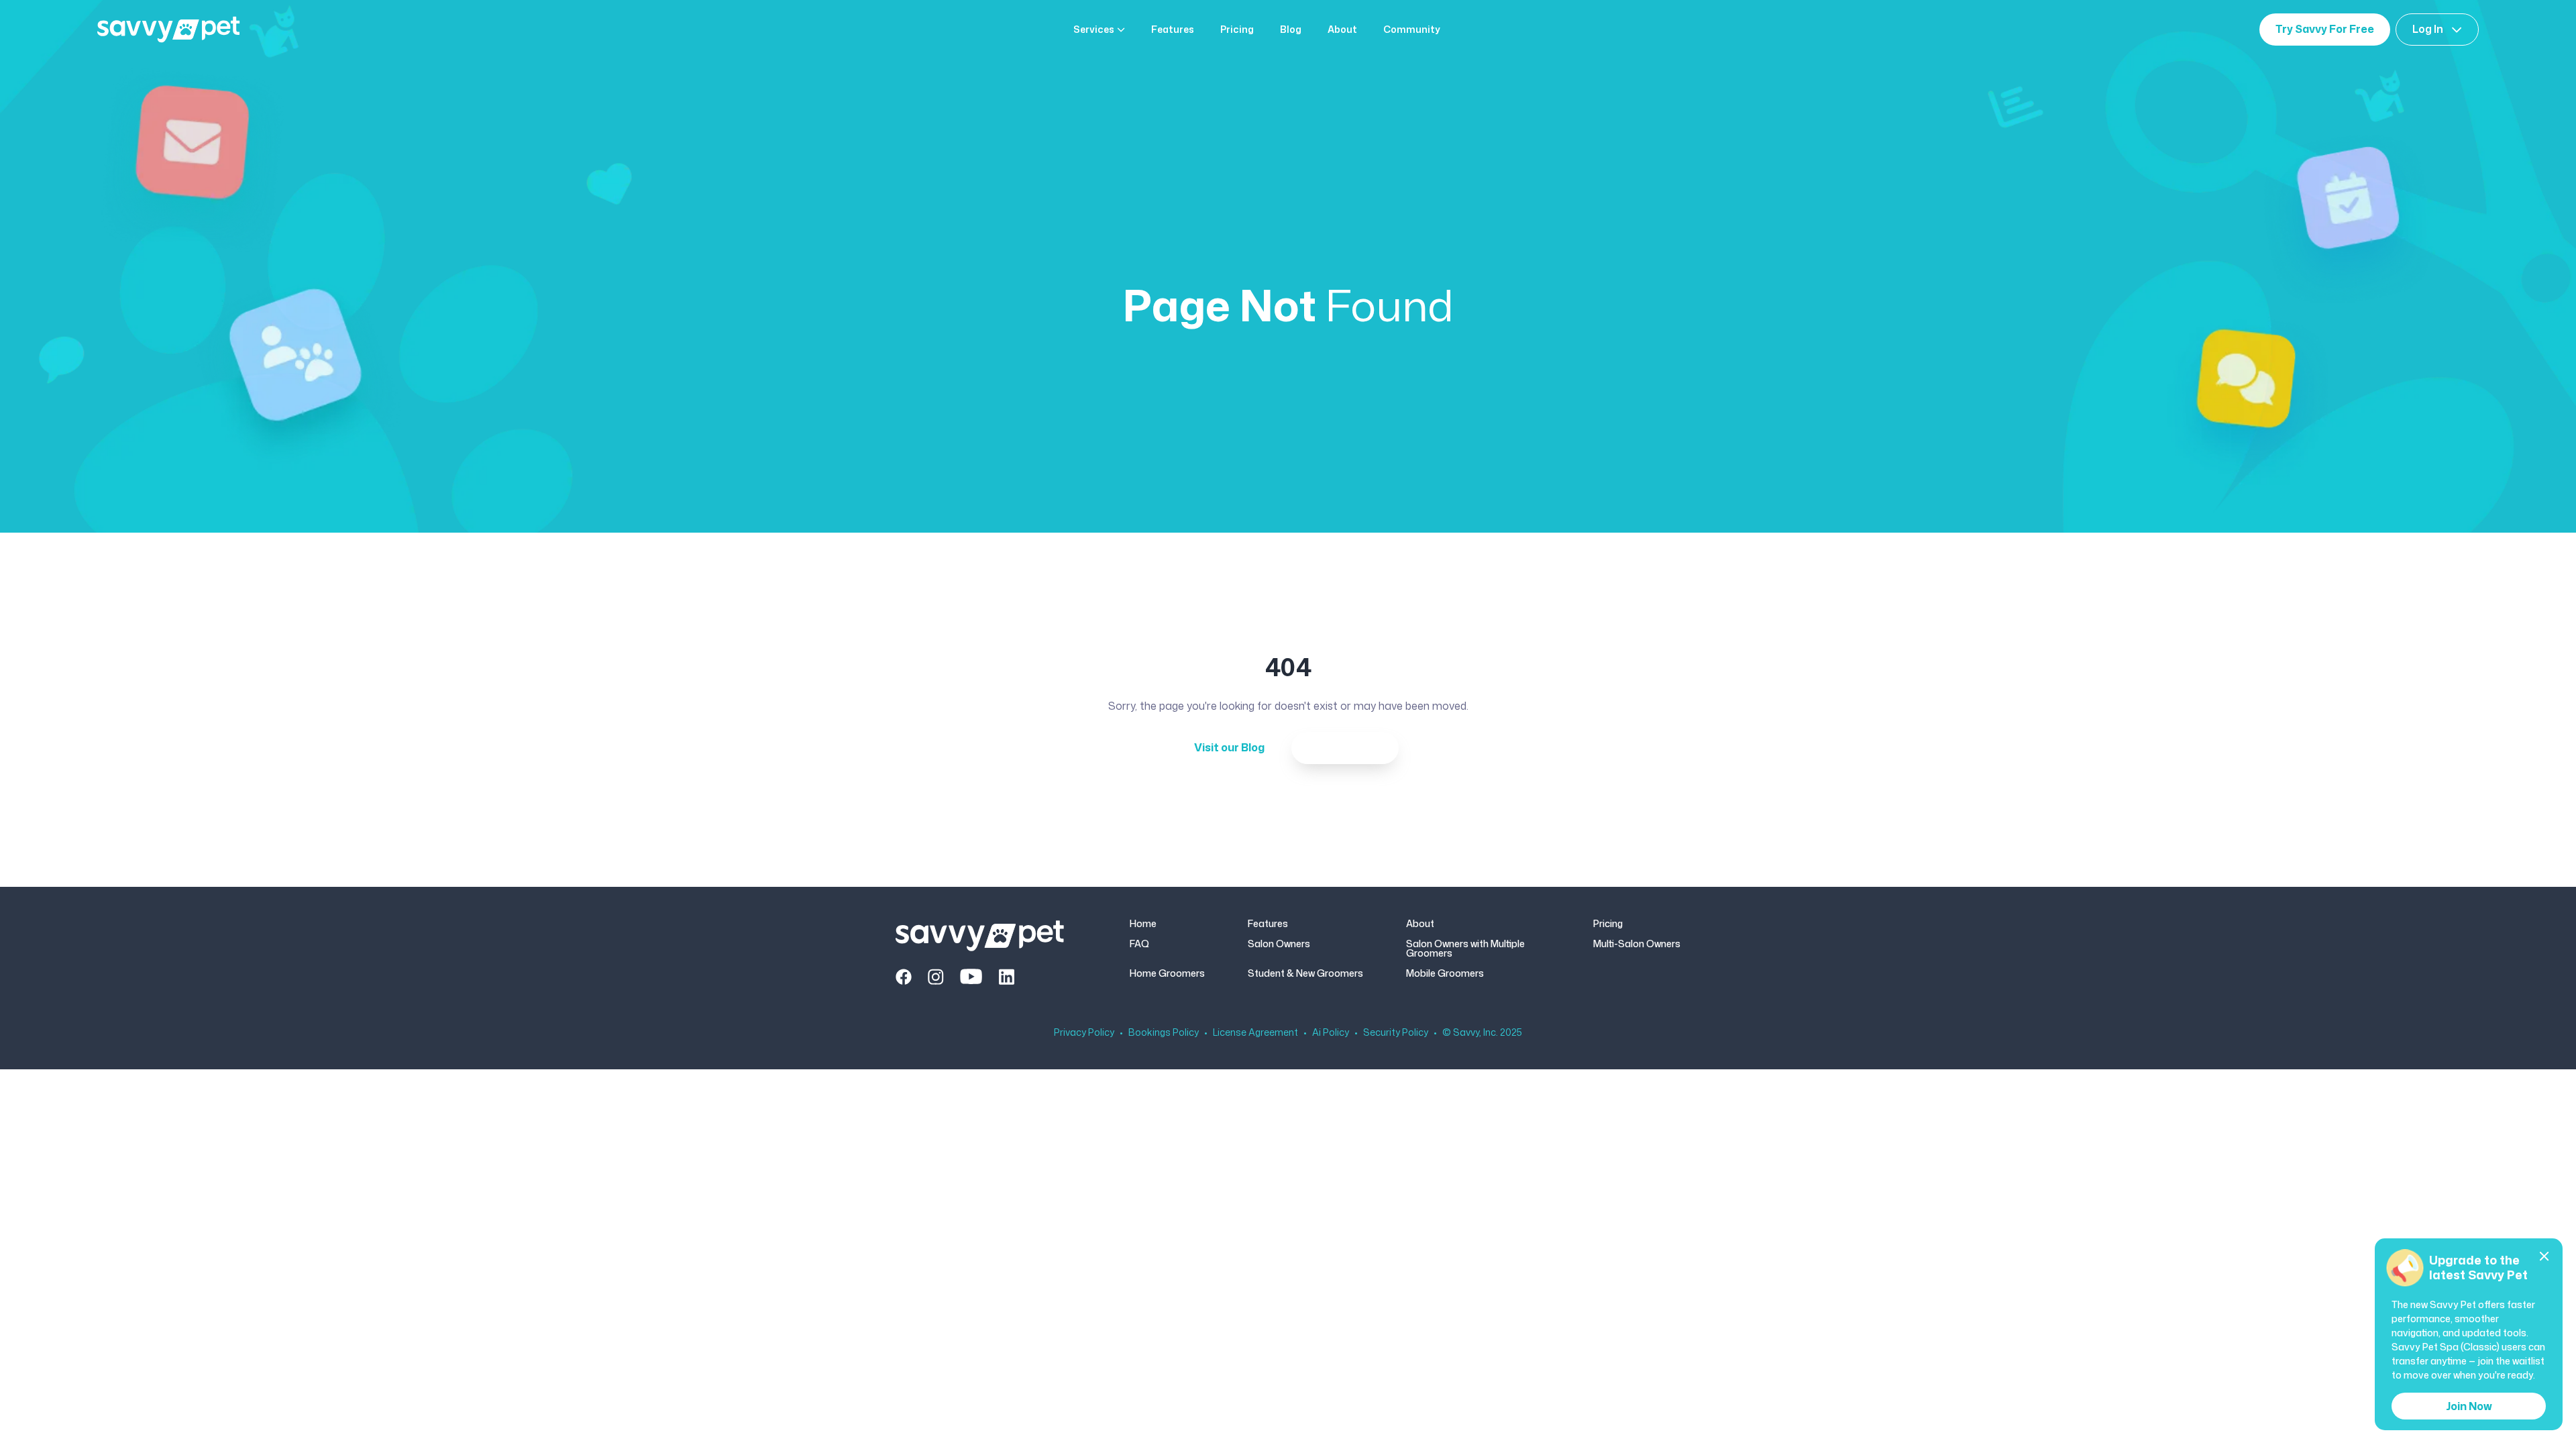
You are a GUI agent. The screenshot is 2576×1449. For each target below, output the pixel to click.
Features (1173, 30)
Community (1412, 30)
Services (1094, 30)
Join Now (2469, 1406)
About (1342, 30)
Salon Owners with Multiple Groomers (1465, 949)
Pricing (1237, 30)
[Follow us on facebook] (904, 977)
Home (1143, 924)
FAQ (1139, 945)
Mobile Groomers (1445, 973)
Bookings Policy (1164, 1032)
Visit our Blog (1229, 747)
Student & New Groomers (1305, 973)
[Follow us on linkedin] (1006, 977)
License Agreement (1255, 1032)
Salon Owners (1279, 945)
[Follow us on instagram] (936, 977)
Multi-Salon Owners (1637, 945)
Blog (1291, 30)
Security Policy (1396, 1032)
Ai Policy (1331, 1032)
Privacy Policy (1084, 1032)
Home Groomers (1167, 973)
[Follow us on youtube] (971, 977)
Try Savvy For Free (2325, 29)
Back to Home (1345, 747)
